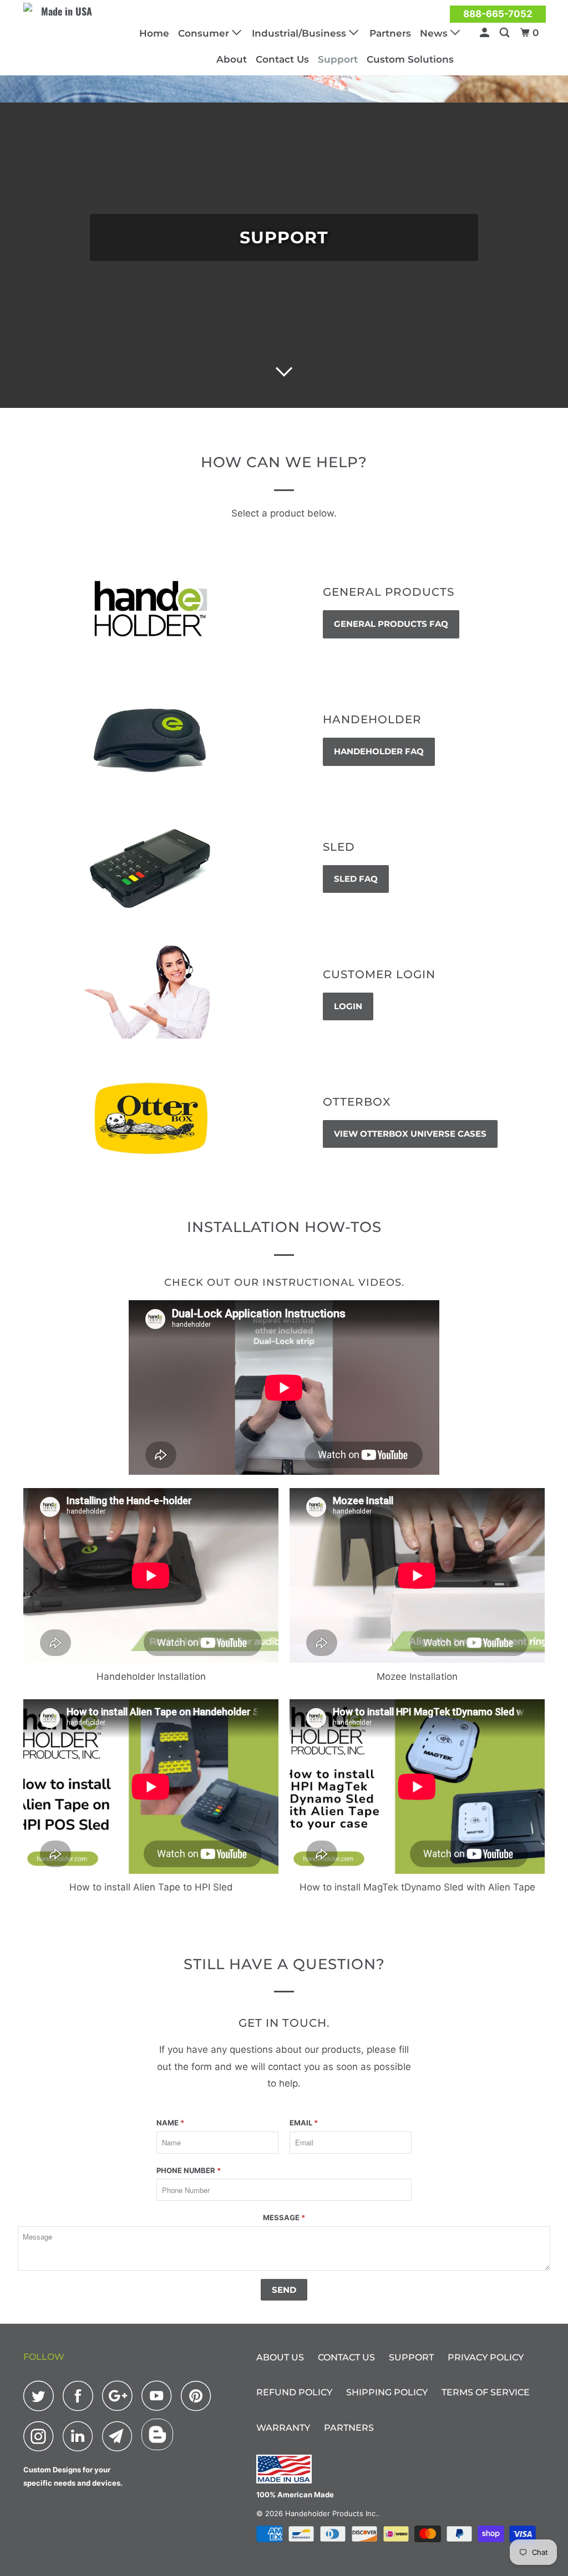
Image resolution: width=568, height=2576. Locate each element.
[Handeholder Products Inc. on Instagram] (42, 2436)
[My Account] (485, 33)
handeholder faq (379, 751)
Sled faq (356, 879)
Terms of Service (486, 2392)
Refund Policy (294, 2392)
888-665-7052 (498, 14)
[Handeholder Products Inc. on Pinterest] (199, 2396)
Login (348, 1006)
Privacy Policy (486, 2357)
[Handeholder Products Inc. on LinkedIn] (81, 2436)
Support (338, 59)
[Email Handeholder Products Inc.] (120, 2436)
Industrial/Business (300, 33)
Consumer (205, 33)
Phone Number (189, 2170)
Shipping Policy (387, 2392)
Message (284, 2217)
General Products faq (391, 624)
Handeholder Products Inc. (331, 2513)
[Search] (505, 33)
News (435, 33)
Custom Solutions (410, 59)
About (232, 59)
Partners (390, 33)
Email (304, 2123)
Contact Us (282, 59)
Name (170, 2123)
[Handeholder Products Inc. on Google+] (120, 2396)
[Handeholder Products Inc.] (68, 20)
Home (154, 33)
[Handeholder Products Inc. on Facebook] (81, 2396)
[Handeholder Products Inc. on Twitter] (42, 2396)
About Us (280, 2357)
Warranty (283, 2428)
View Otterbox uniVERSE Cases (410, 1134)
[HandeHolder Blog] (157, 2434)
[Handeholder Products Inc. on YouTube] (160, 2396)
